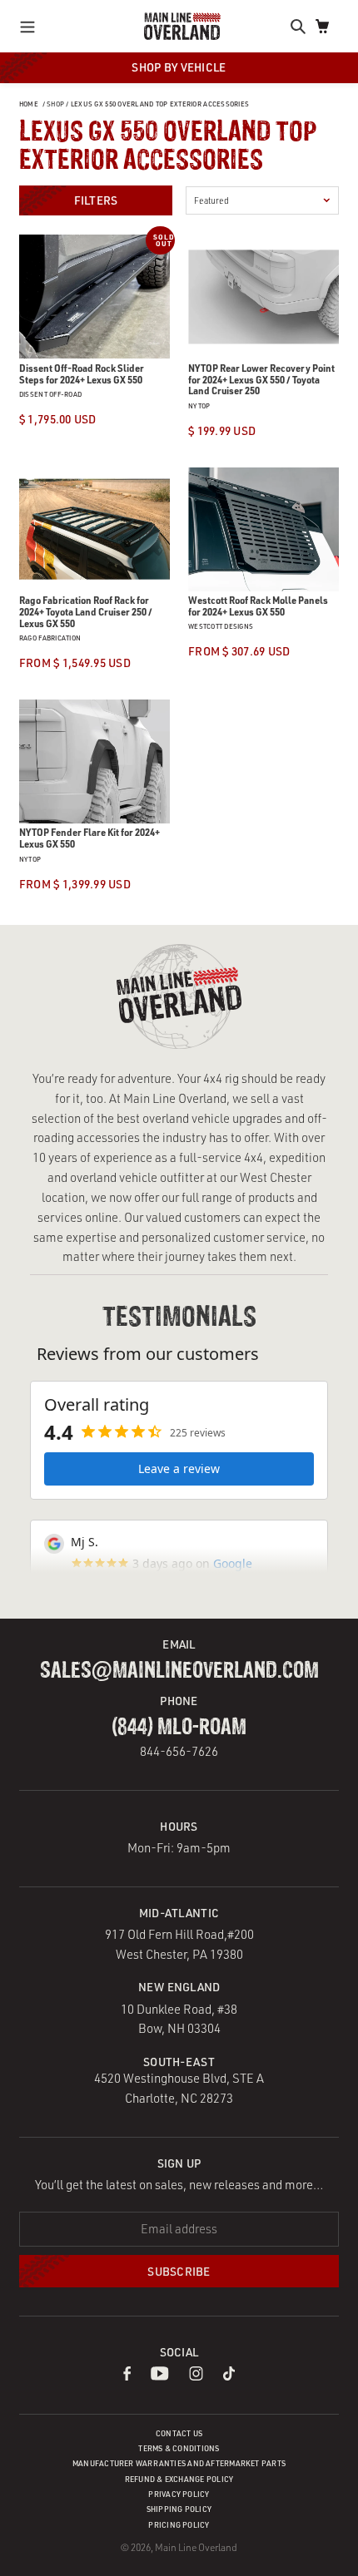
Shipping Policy (179, 2509)
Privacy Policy (179, 2494)
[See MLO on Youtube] (160, 2376)
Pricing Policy (179, 2525)
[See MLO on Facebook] (127, 2376)
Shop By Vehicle (179, 67)
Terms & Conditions (179, 2448)
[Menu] (32, 26)
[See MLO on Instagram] (196, 2376)
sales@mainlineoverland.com (179, 1671)
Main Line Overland (196, 2547)
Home (29, 104)
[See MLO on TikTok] (229, 2376)
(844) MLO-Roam (179, 1728)
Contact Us (179, 2433)
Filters (96, 200)
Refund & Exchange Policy (179, 2479)
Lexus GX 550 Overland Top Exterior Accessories (160, 104)
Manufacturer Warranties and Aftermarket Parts (179, 2463)
